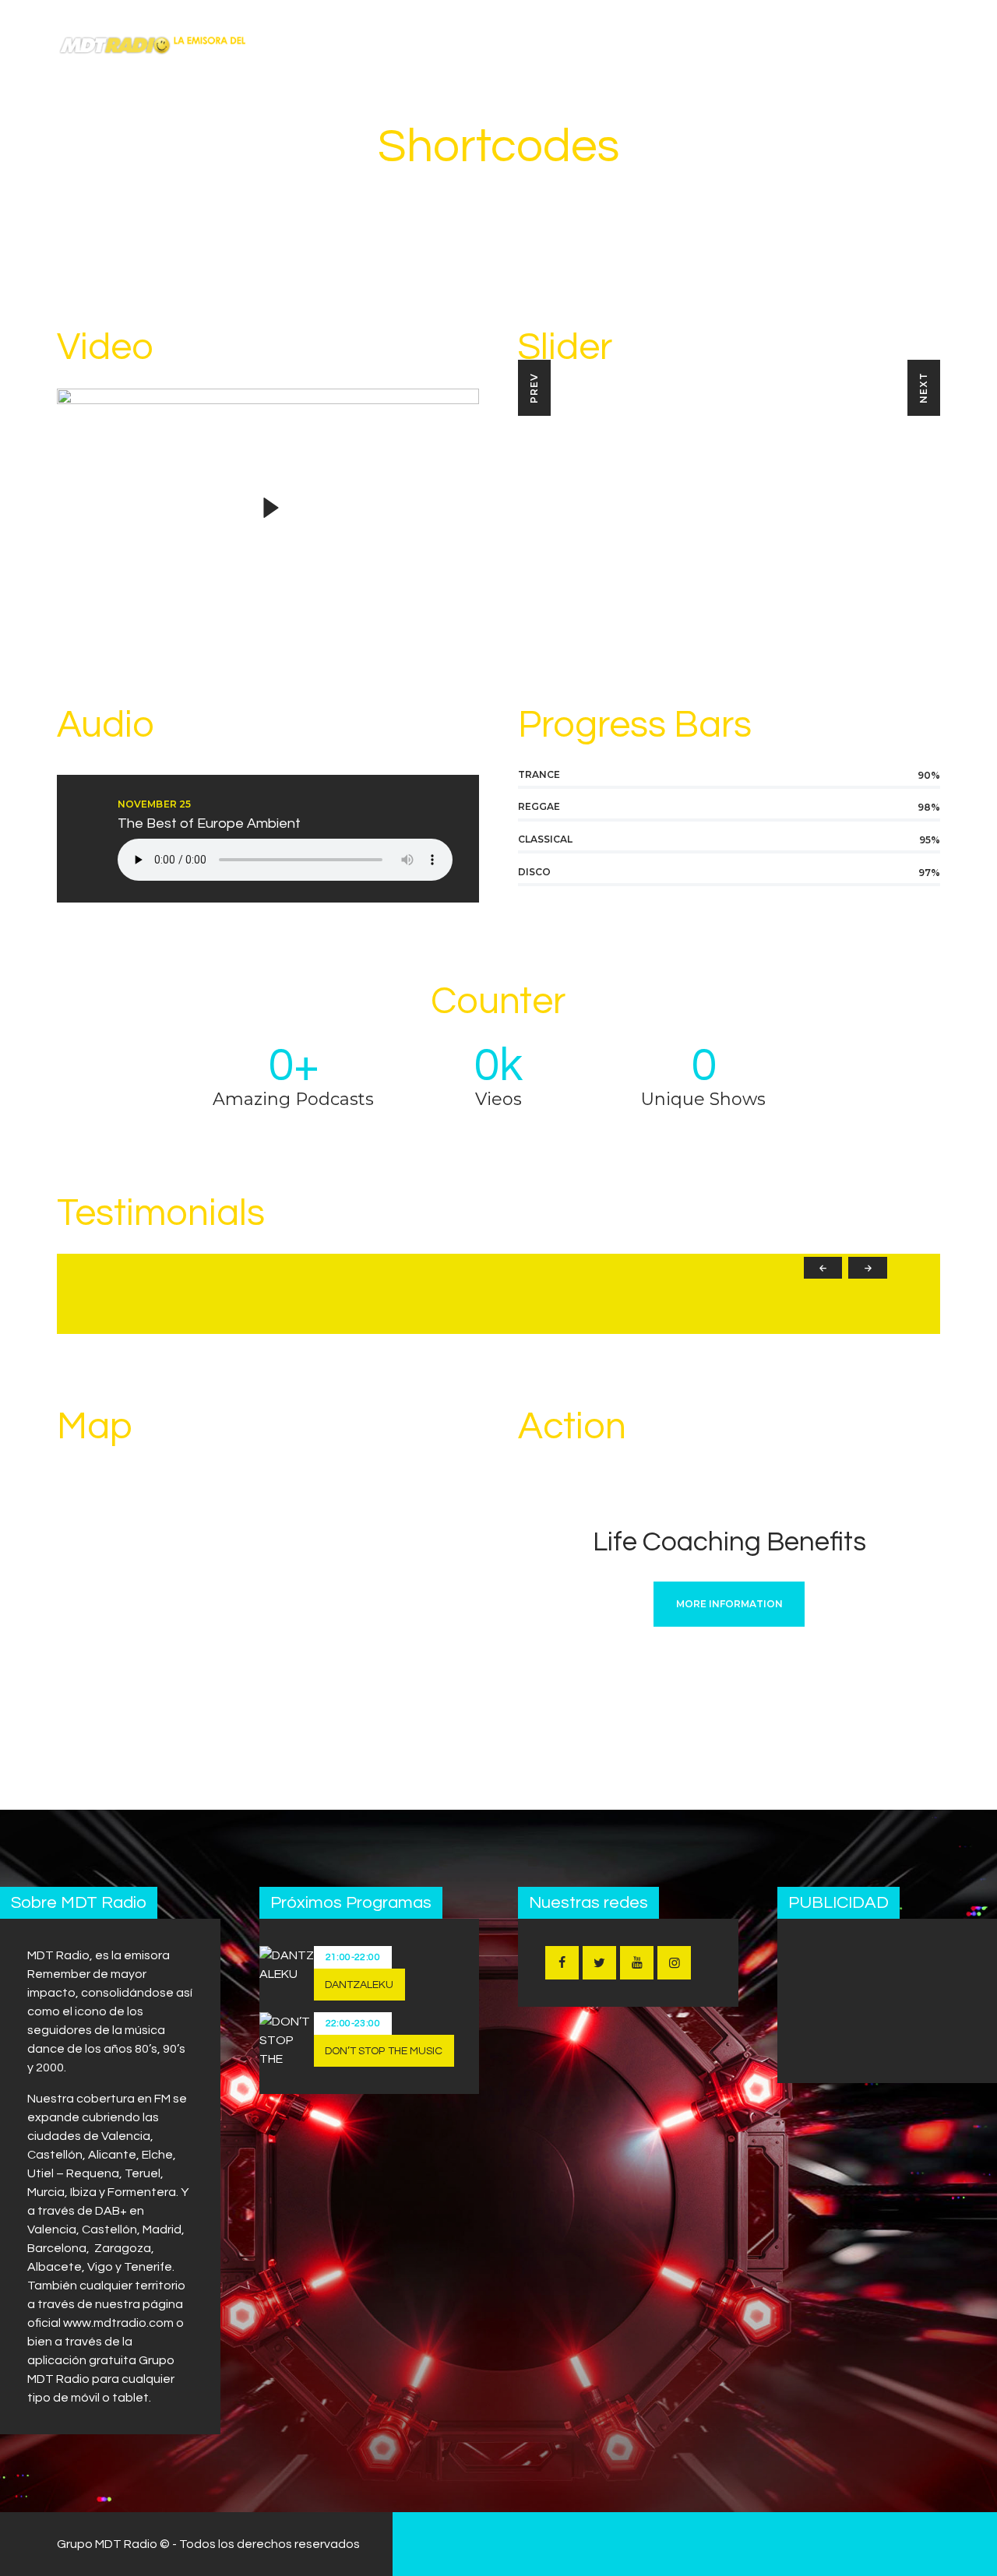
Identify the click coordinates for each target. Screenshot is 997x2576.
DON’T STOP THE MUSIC (384, 2051)
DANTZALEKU (359, 1985)
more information (729, 1604)
